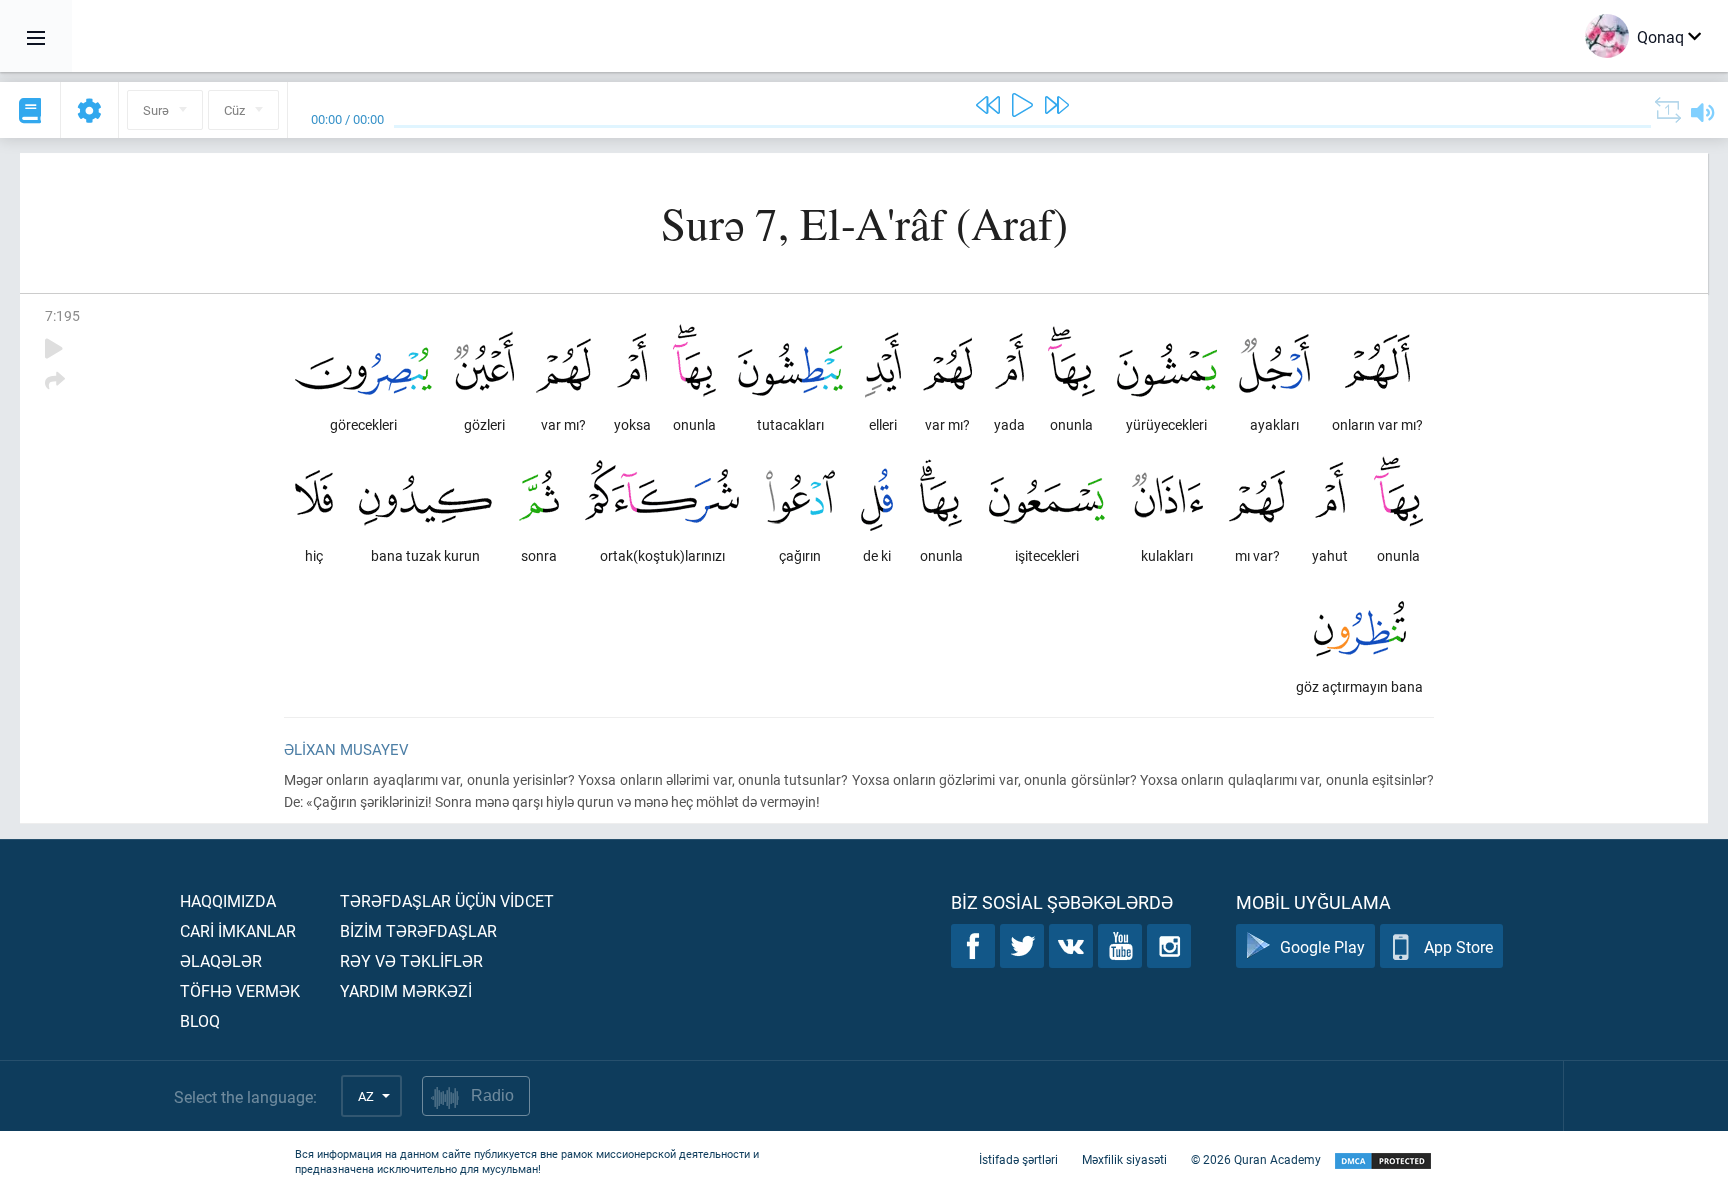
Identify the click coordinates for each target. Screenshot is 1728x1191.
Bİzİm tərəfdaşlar (418, 930)
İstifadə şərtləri (1018, 1159)
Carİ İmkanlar (238, 930)
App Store (1458, 946)
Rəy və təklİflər (411, 960)
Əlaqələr (221, 960)
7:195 (62, 315)
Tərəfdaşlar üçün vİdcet (447, 900)
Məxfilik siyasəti (1124, 1159)
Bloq (200, 1020)
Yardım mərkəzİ (406, 990)
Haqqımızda (228, 900)
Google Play (1322, 946)
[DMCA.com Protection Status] (1383, 1161)
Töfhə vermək (240, 990)
